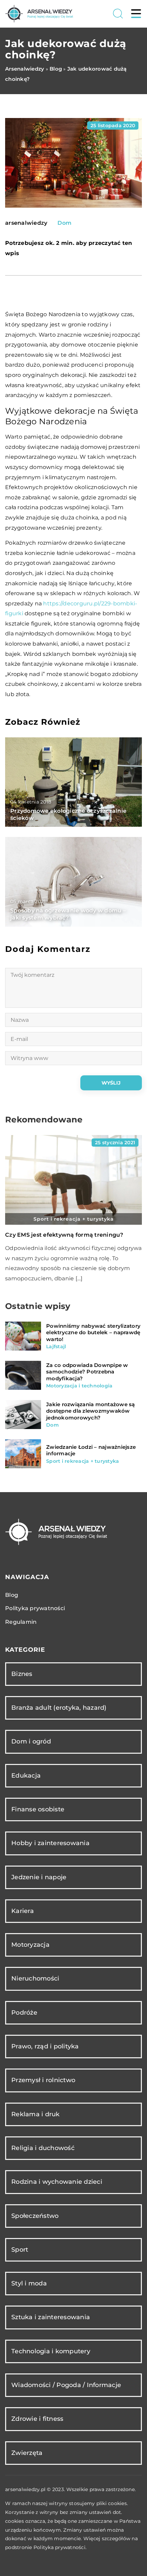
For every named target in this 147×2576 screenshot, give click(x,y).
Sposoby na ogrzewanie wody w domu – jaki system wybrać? (68, 914)
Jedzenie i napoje (39, 1877)
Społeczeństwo (35, 2216)
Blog (12, 1595)
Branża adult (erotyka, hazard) (59, 1708)
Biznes (22, 1674)
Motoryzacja (30, 1945)
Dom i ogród (31, 1741)
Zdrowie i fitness (37, 2419)
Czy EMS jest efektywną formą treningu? (64, 1235)
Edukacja (26, 1776)
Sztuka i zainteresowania (51, 2317)
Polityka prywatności (35, 1608)
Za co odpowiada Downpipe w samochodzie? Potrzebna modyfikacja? (87, 1372)
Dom (64, 223)
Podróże (24, 2013)
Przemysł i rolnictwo (43, 2080)
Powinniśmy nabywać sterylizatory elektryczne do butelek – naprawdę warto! (93, 1333)
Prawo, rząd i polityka (45, 2046)
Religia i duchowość (43, 2148)
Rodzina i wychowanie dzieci (57, 2182)
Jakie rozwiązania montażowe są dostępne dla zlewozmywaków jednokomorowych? (91, 1411)
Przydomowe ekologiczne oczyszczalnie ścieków (68, 814)
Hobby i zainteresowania (50, 1843)
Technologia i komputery (51, 2351)
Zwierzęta (27, 2453)
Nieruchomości (35, 1978)
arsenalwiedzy (26, 223)
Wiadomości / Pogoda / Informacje (66, 2385)
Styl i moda (29, 2283)
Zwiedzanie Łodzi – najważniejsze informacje (91, 1450)
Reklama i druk (36, 2114)
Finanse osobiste (38, 1809)
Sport (20, 2250)
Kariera (23, 1911)
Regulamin (21, 1622)
